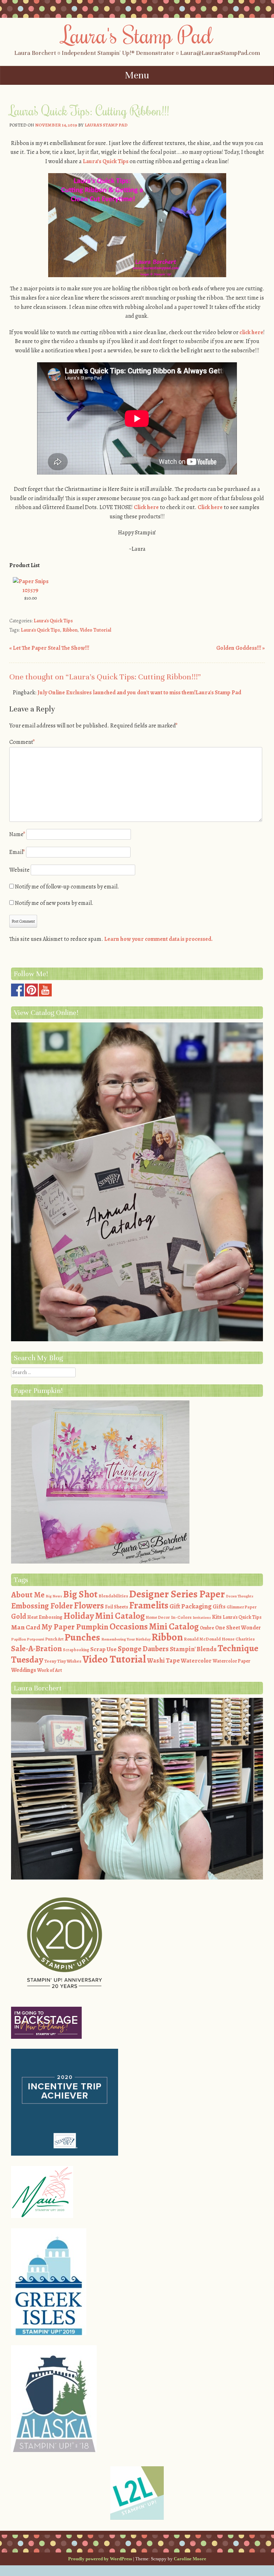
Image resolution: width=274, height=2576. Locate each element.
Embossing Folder (42, 1606)
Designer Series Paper (177, 1594)
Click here (146, 507)
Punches (82, 1637)
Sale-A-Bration (36, 1649)
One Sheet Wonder (238, 1628)
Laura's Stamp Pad (137, 35)
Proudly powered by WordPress (100, 2559)
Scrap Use (103, 1649)
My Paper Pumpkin (75, 1627)
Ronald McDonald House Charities (219, 1639)
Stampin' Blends (193, 1649)
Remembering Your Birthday (126, 1639)
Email (17, 852)
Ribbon (70, 630)
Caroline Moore (190, 2559)
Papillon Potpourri (28, 1639)
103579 (31, 590)
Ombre (207, 1628)
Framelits (149, 1605)
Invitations (202, 1618)
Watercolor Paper (231, 1661)
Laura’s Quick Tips (106, 161)
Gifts (219, 1606)
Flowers (89, 1606)
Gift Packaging (191, 1606)
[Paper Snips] (31, 581)
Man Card (26, 1627)
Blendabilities (113, 1596)
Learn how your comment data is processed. (158, 939)
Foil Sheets (116, 1607)
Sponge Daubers (143, 1649)
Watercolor (196, 1661)
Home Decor (158, 1617)
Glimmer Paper (242, 1607)
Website (19, 870)
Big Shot (80, 1594)
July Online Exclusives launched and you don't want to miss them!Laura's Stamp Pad (139, 693)
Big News (54, 1596)
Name (17, 834)
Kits (217, 1617)
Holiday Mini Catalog (104, 1616)
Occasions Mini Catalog (154, 1626)
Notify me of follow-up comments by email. (67, 887)
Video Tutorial (96, 630)
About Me (28, 1595)
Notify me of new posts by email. (54, 903)
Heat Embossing (45, 1617)
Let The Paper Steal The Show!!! (49, 648)
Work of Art (50, 1670)
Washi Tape (163, 1660)
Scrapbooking (76, 1650)
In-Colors (181, 1617)
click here (251, 332)
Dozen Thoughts (240, 1596)
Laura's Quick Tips (53, 621)
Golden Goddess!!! (240, 648)
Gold (19, 1616)
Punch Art (54, 1639)
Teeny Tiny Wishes (63, 1661)
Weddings (24, 1670)
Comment (22, 742)
